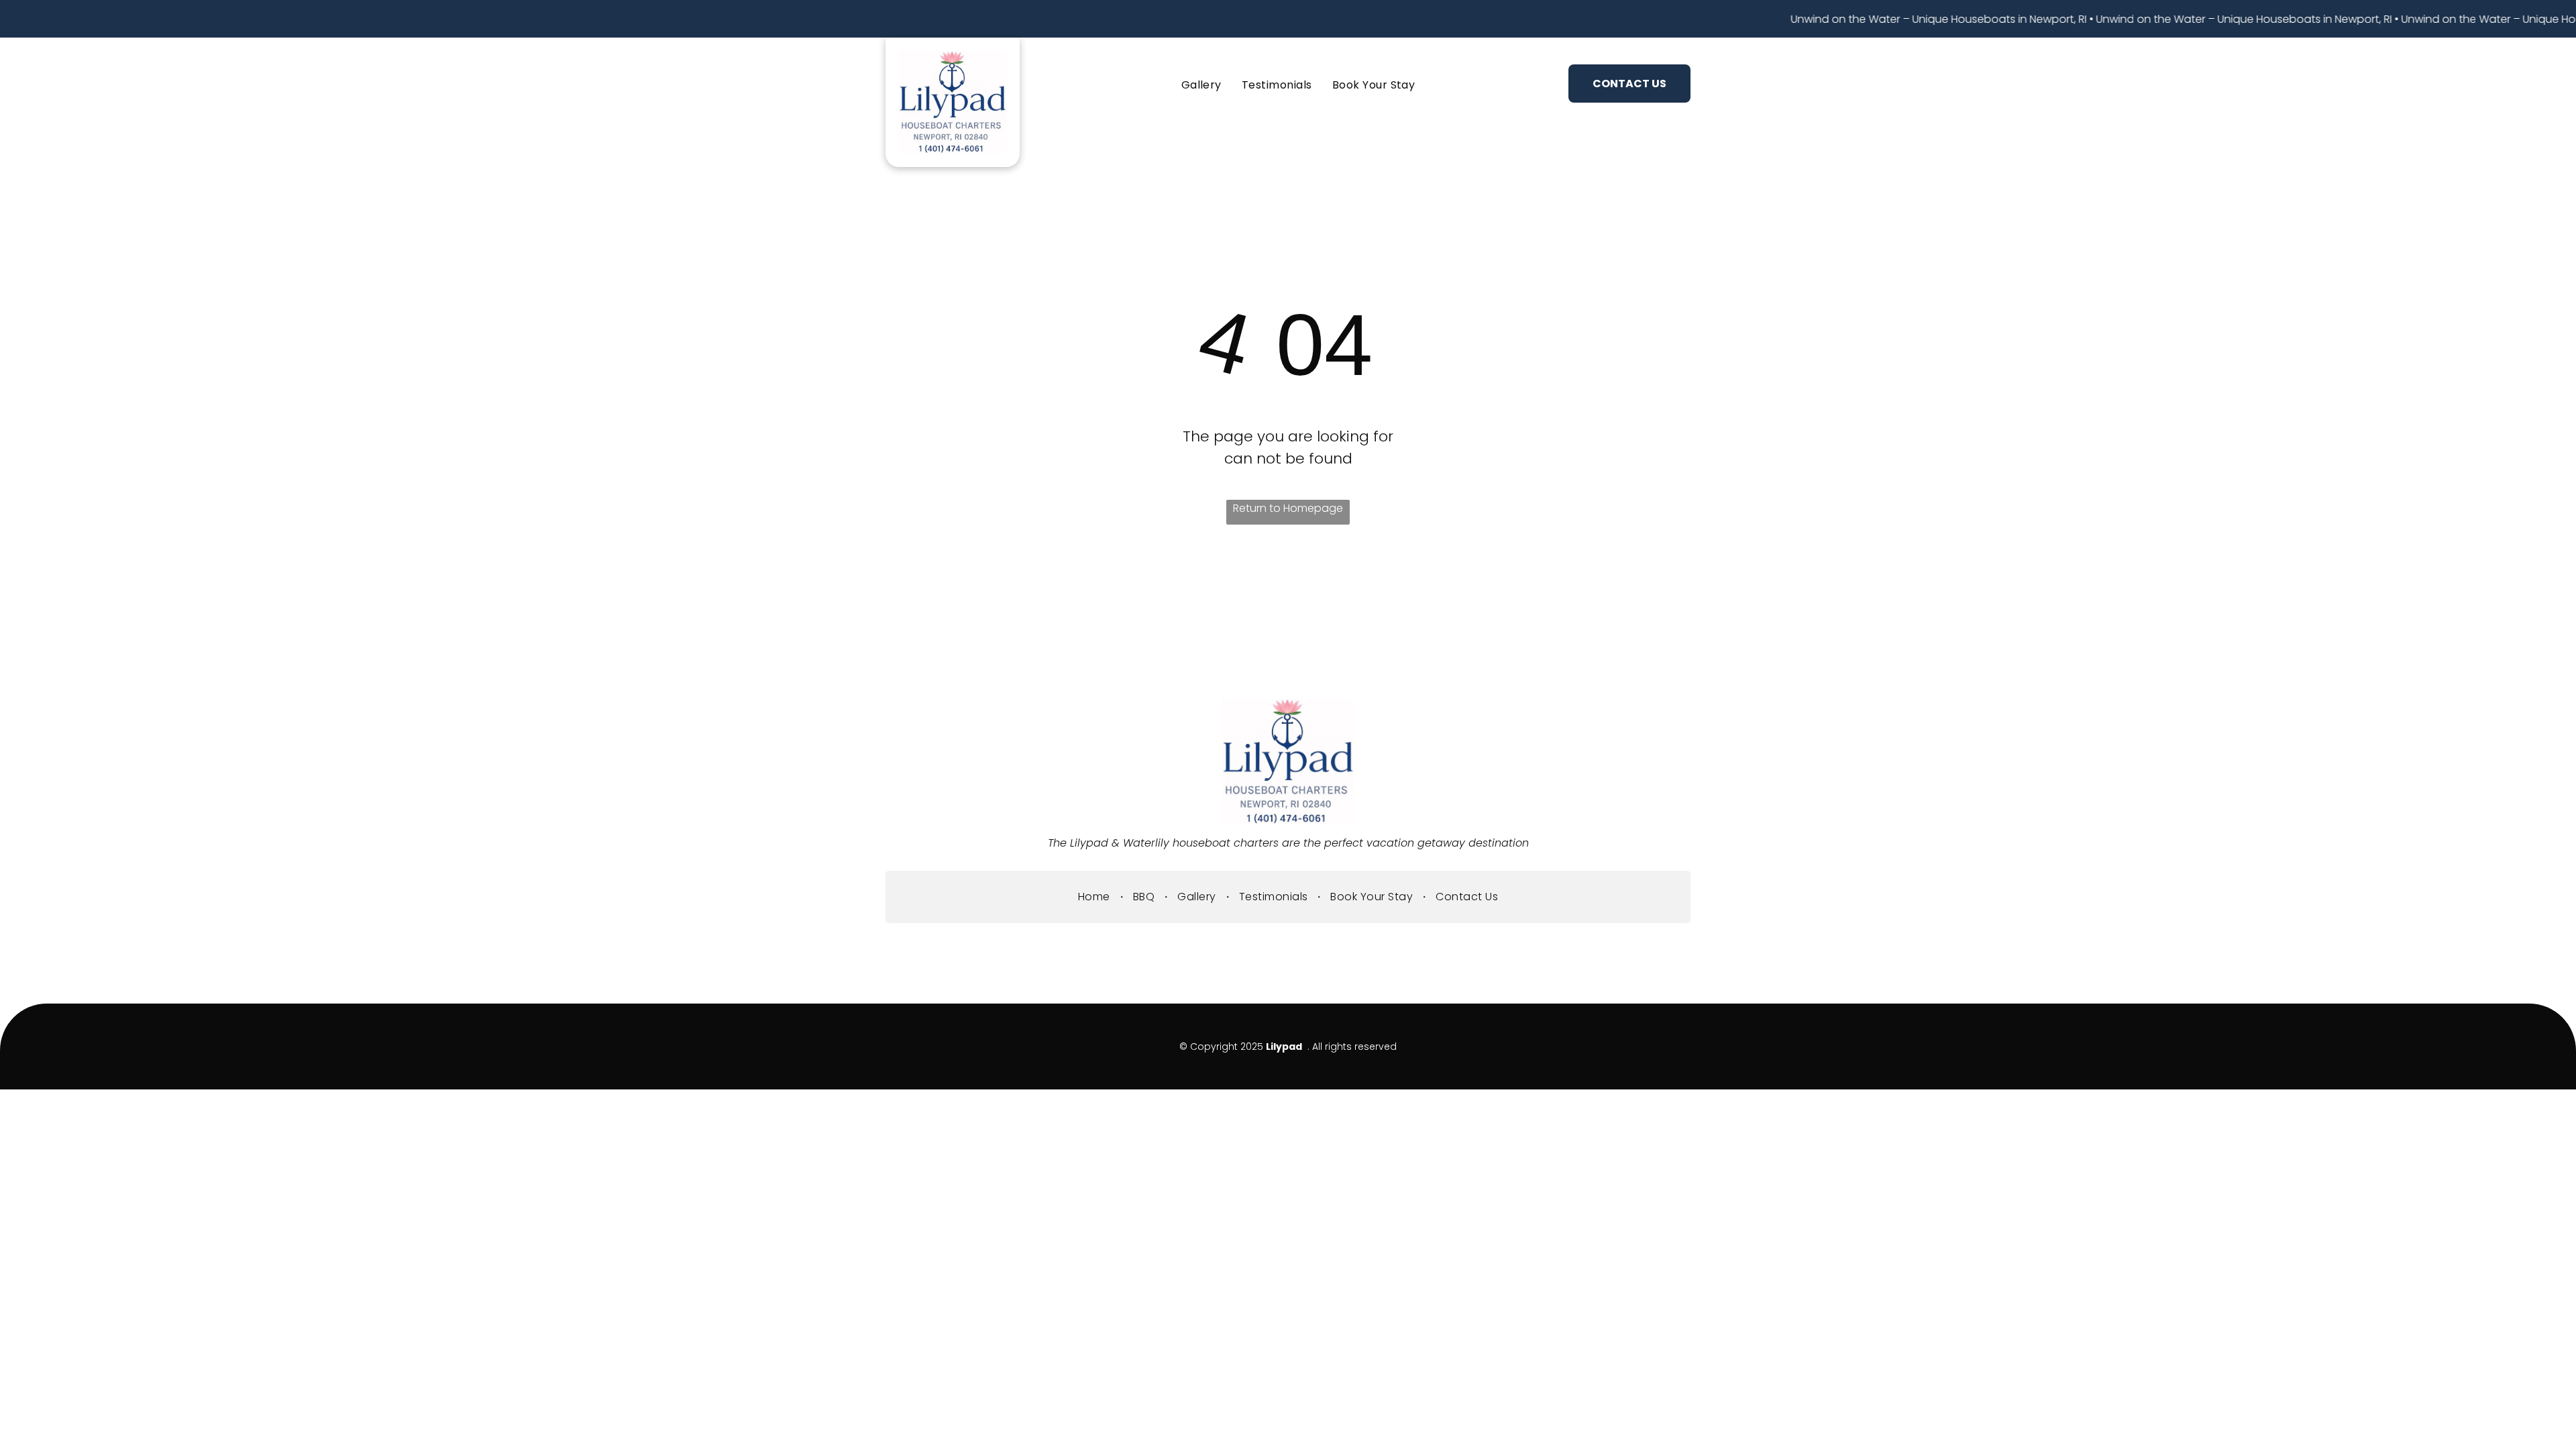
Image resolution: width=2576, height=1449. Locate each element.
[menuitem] (1161, 85)
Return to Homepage (1288, 508)
